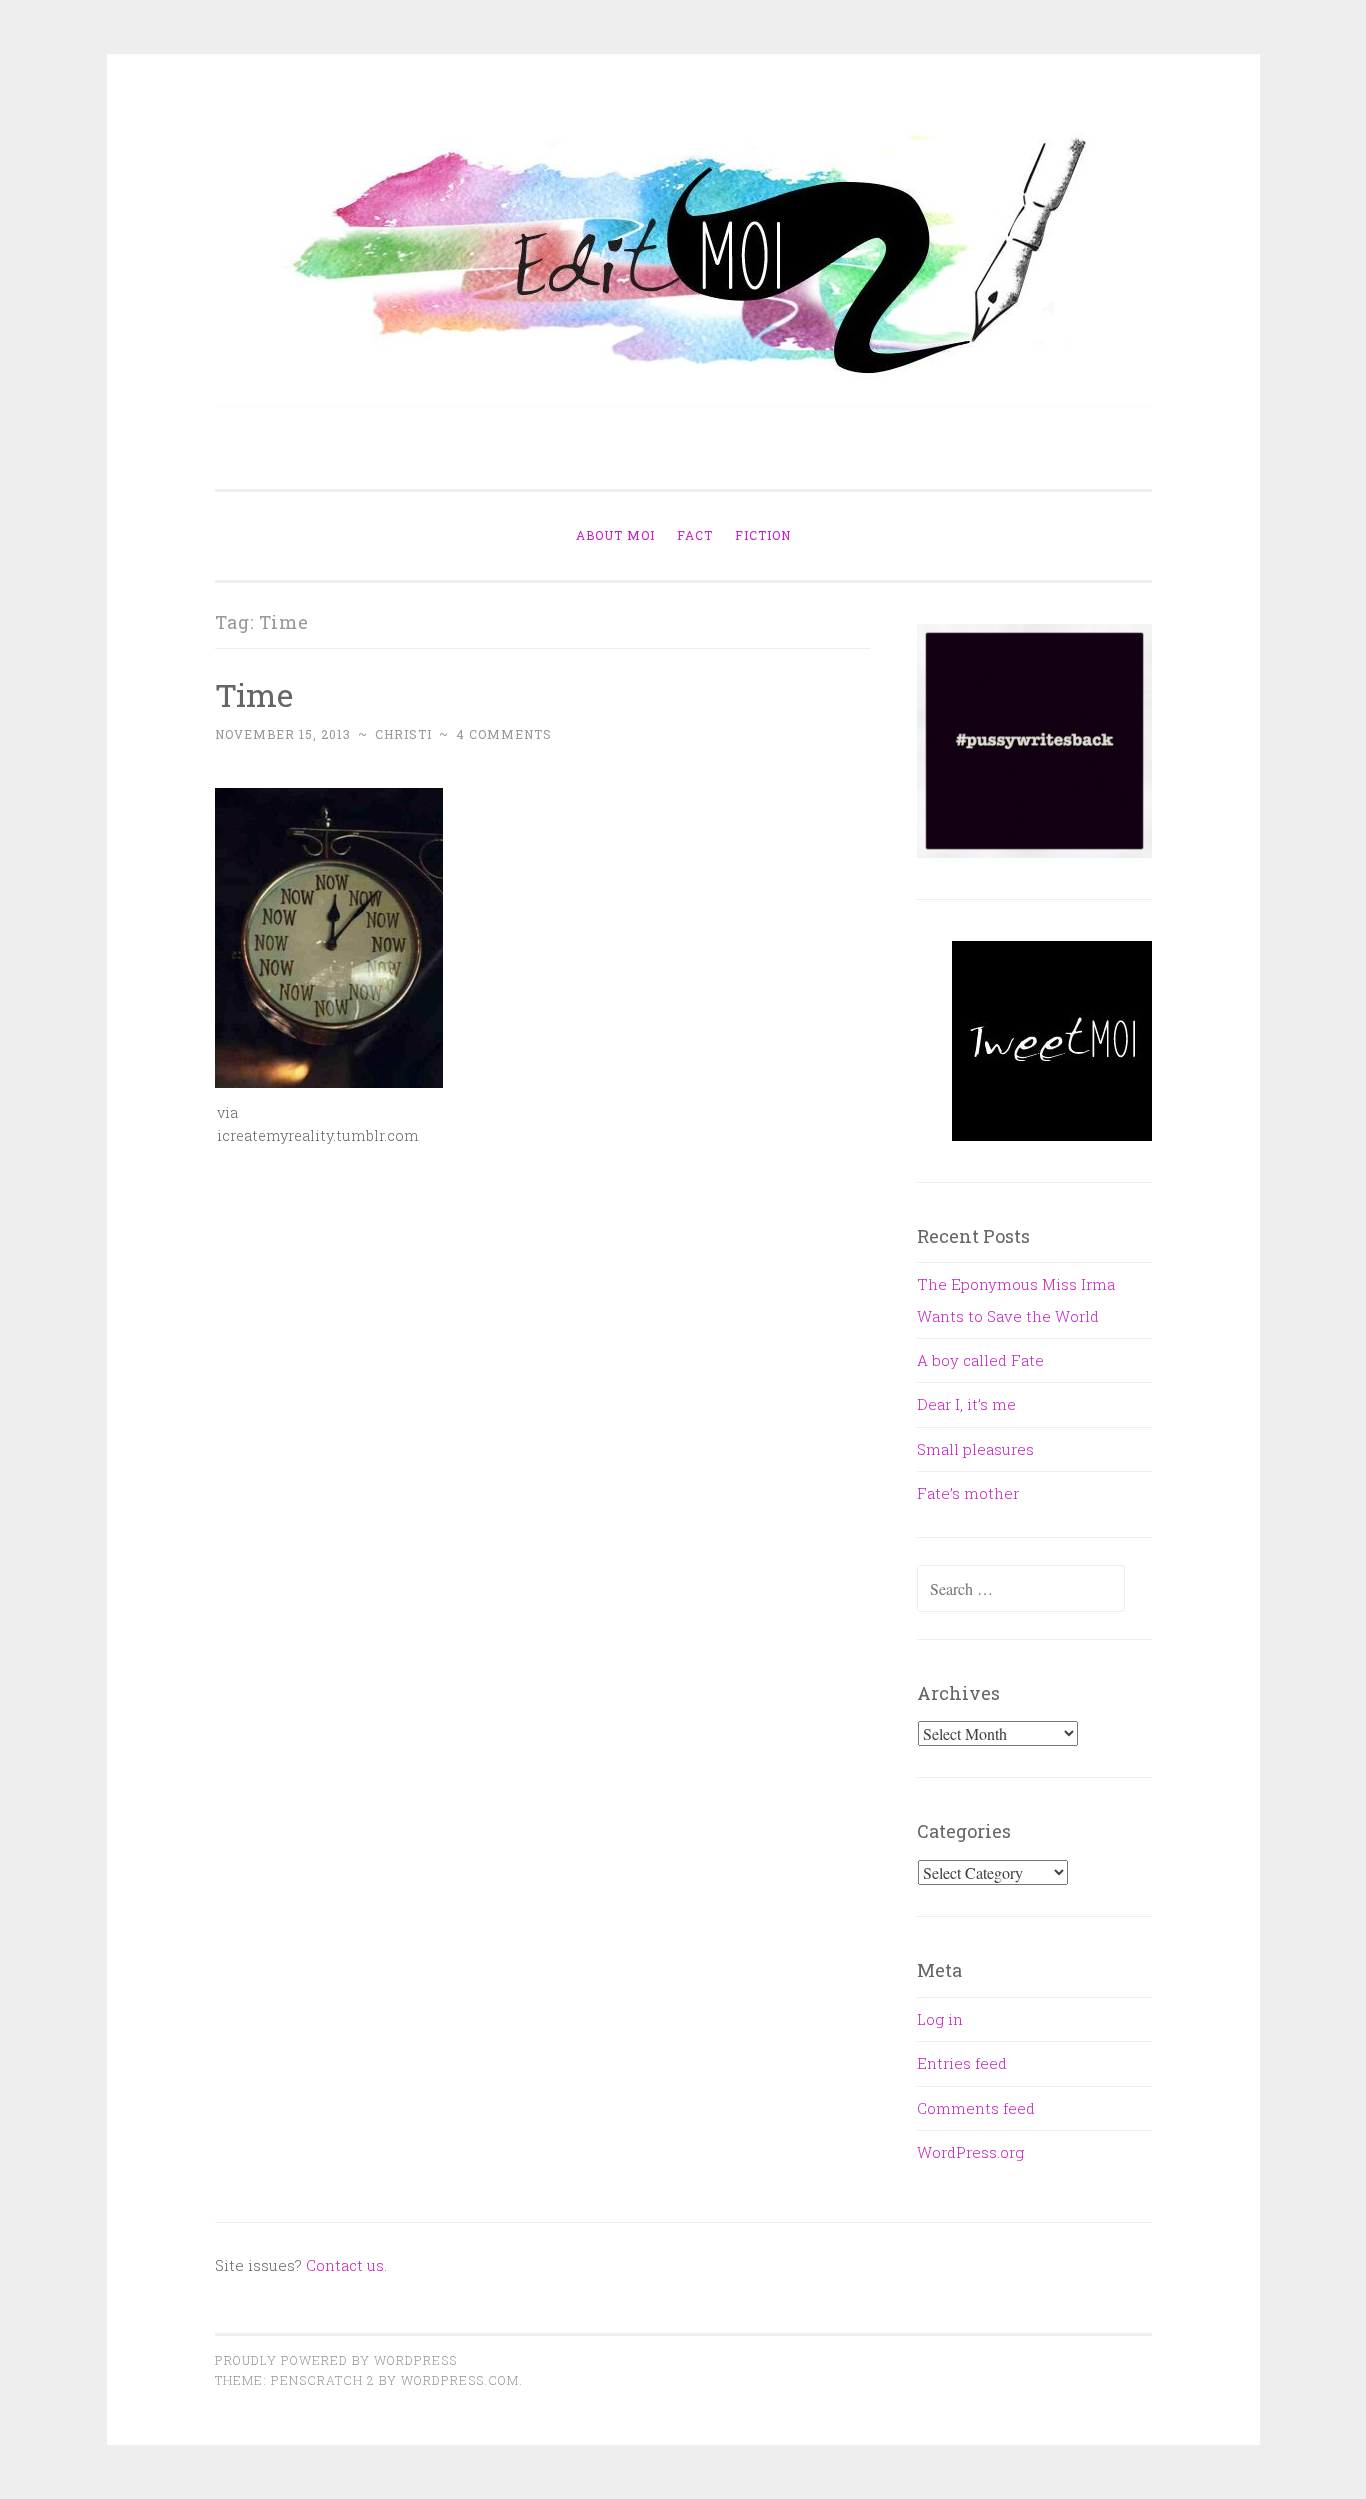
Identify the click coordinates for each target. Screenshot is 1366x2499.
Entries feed (962, 2063)
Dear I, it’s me (966, 1404)
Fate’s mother (968, 1493)
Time (254, 694)
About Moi (615, 535)
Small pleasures (975, 1449)
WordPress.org (970, 2152)
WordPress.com (460, 2380)
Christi (403, 734)
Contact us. (346, 2265)
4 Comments (504, 734)
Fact (695, 535)
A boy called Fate (980, 1360)
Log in (940, 2019)
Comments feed (976, 2108)
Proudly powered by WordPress (336, 2360)
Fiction (763, 535)
